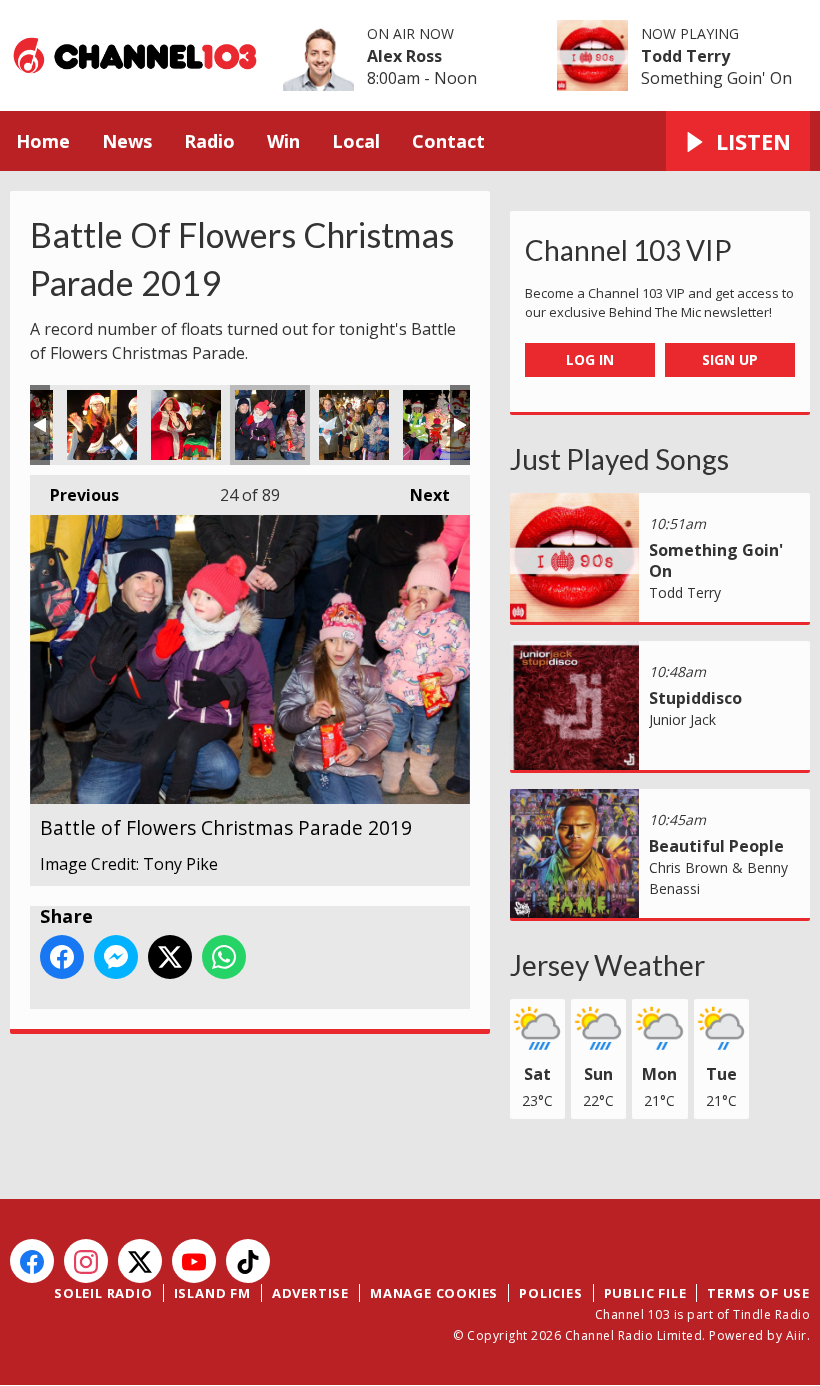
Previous (74, 495)
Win (283, 141)
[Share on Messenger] (116, 957)
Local (356, 141)
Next (420, 495)
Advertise (310, 1293)
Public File (645, 1293)
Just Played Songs (619, 459)
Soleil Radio (103, 1293)
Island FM (212, 1293)
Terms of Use (758, 1293)
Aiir (796, 1335)
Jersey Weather (607, 965)
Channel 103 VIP (628, 250)
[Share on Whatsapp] (224, 957)
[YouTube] (194, 1261)
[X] (140, 1261)
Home (43, 141)
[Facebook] (32, 1261)
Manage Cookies (434, 1293)
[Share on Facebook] (62, 957)
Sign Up (730, 359)
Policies (550, 1293)
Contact (448, 141)
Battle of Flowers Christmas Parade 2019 (102, 425)
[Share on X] (170, 957)
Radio (209, 141)
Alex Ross (404, 56)
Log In (590, 359)
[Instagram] (86, 1261)
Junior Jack (682, 719)
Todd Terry (685, 56)
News (127, 141)
